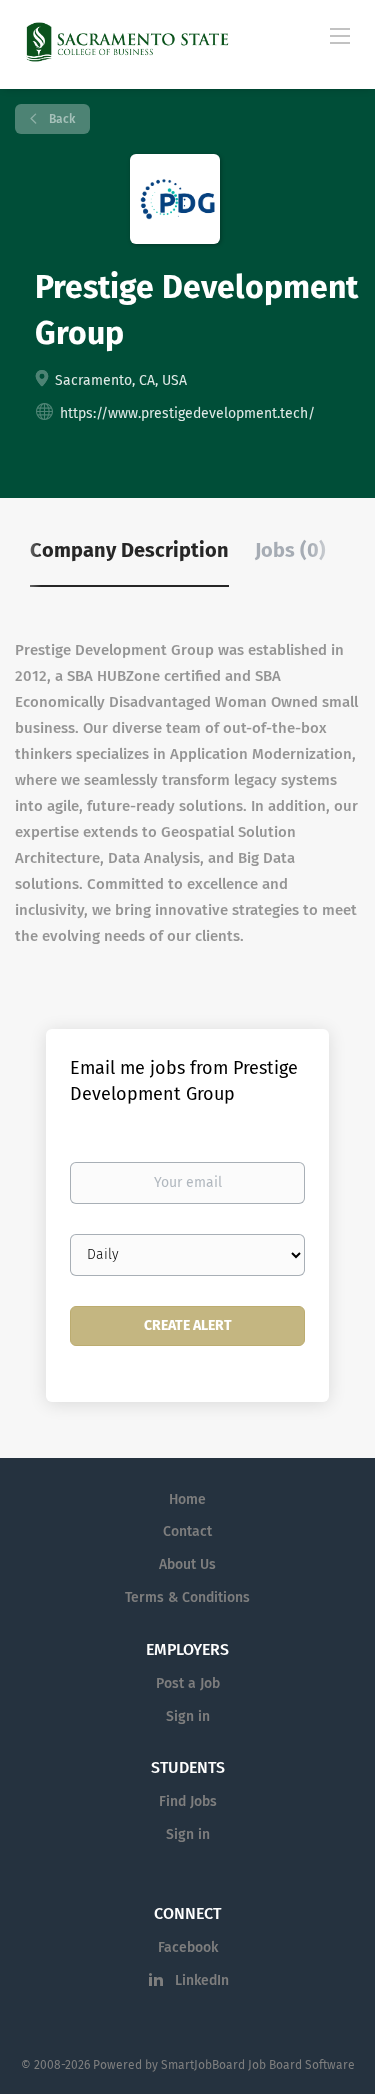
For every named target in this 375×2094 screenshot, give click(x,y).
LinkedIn (202, 1980)
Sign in (188, 1716)
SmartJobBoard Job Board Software (258, 2065)
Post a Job (188, 1683)
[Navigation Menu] (340, 35)
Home (187, 1499)
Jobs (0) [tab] (290, 550)
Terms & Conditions (187, 1597)
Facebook (188, 1947)
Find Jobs (188, 1801)
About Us (187, 1564)
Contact (187, 1531)
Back (60, 119)
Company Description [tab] (129, 550)
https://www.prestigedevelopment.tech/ (187, 413)
